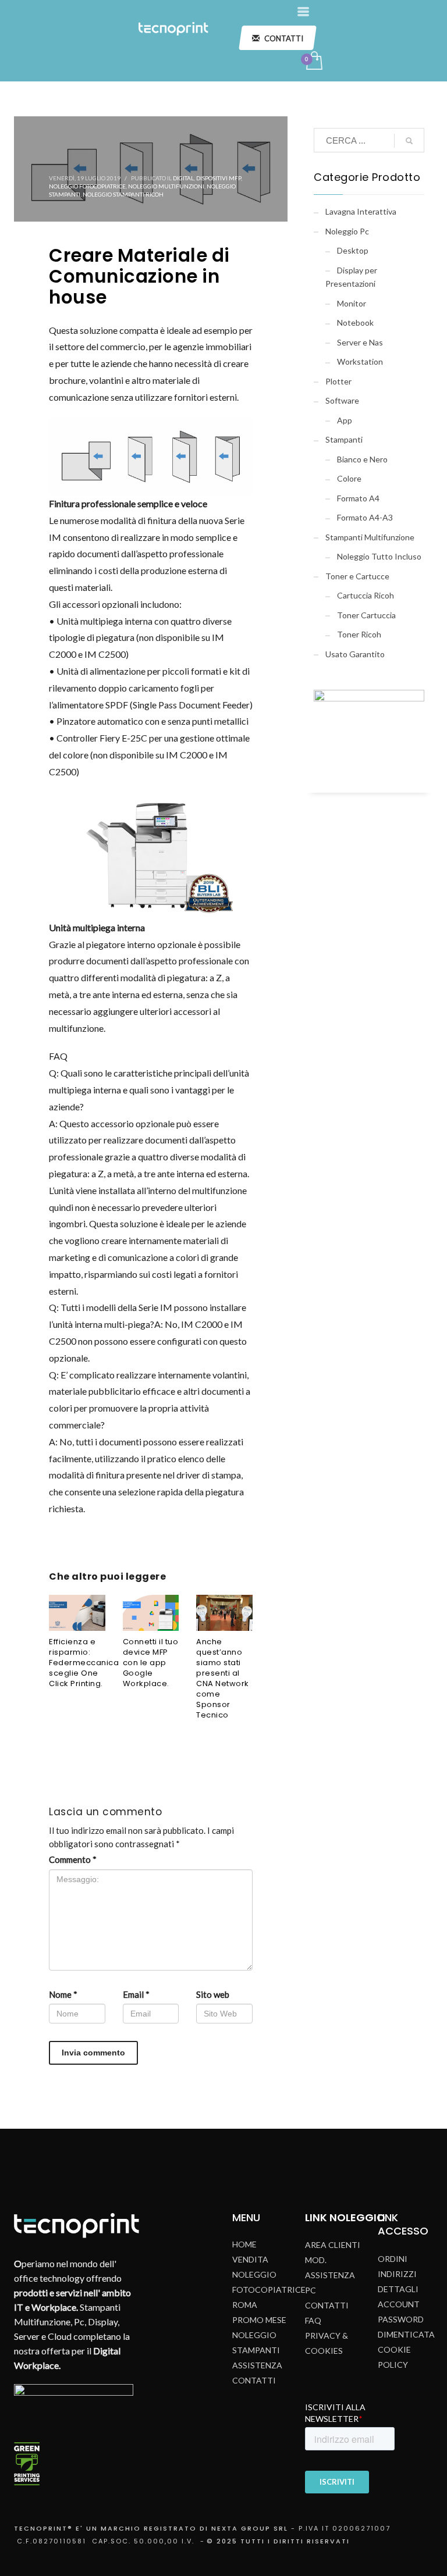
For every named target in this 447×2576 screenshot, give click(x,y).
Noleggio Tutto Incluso (379, 556)
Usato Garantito (355, 654)
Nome (63, 1994)
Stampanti (344, 439)
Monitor (352, 303)
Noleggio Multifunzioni (166, 186)
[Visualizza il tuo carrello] (313, 62)
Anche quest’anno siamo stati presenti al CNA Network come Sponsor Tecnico (223, 1678)
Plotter (338, 381)
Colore (349, 478)
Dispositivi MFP (219, 178)
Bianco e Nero (362, 459)
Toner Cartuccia (366, 615)
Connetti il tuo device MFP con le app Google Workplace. (151, 1663)
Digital (183, 178)
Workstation (360, 361)
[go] (409, 141)
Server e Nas (360, 342)
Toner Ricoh (359, 634)
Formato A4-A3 (365, 517)
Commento (73, 1859)
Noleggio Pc (347, 231)
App (345, 420)
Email (136, 1994)
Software (342, 400)
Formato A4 (358, 498)
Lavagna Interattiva (361, 211)
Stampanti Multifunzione (370, 537)
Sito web (213, 1994)
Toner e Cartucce (357, 576)
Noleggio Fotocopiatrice (87, 186)
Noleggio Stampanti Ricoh (123, 194)
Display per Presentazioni (351, 277)
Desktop (353, 250)
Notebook (355, 323)
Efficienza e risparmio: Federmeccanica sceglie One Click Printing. (84, 1663)
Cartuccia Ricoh (366, 595)
